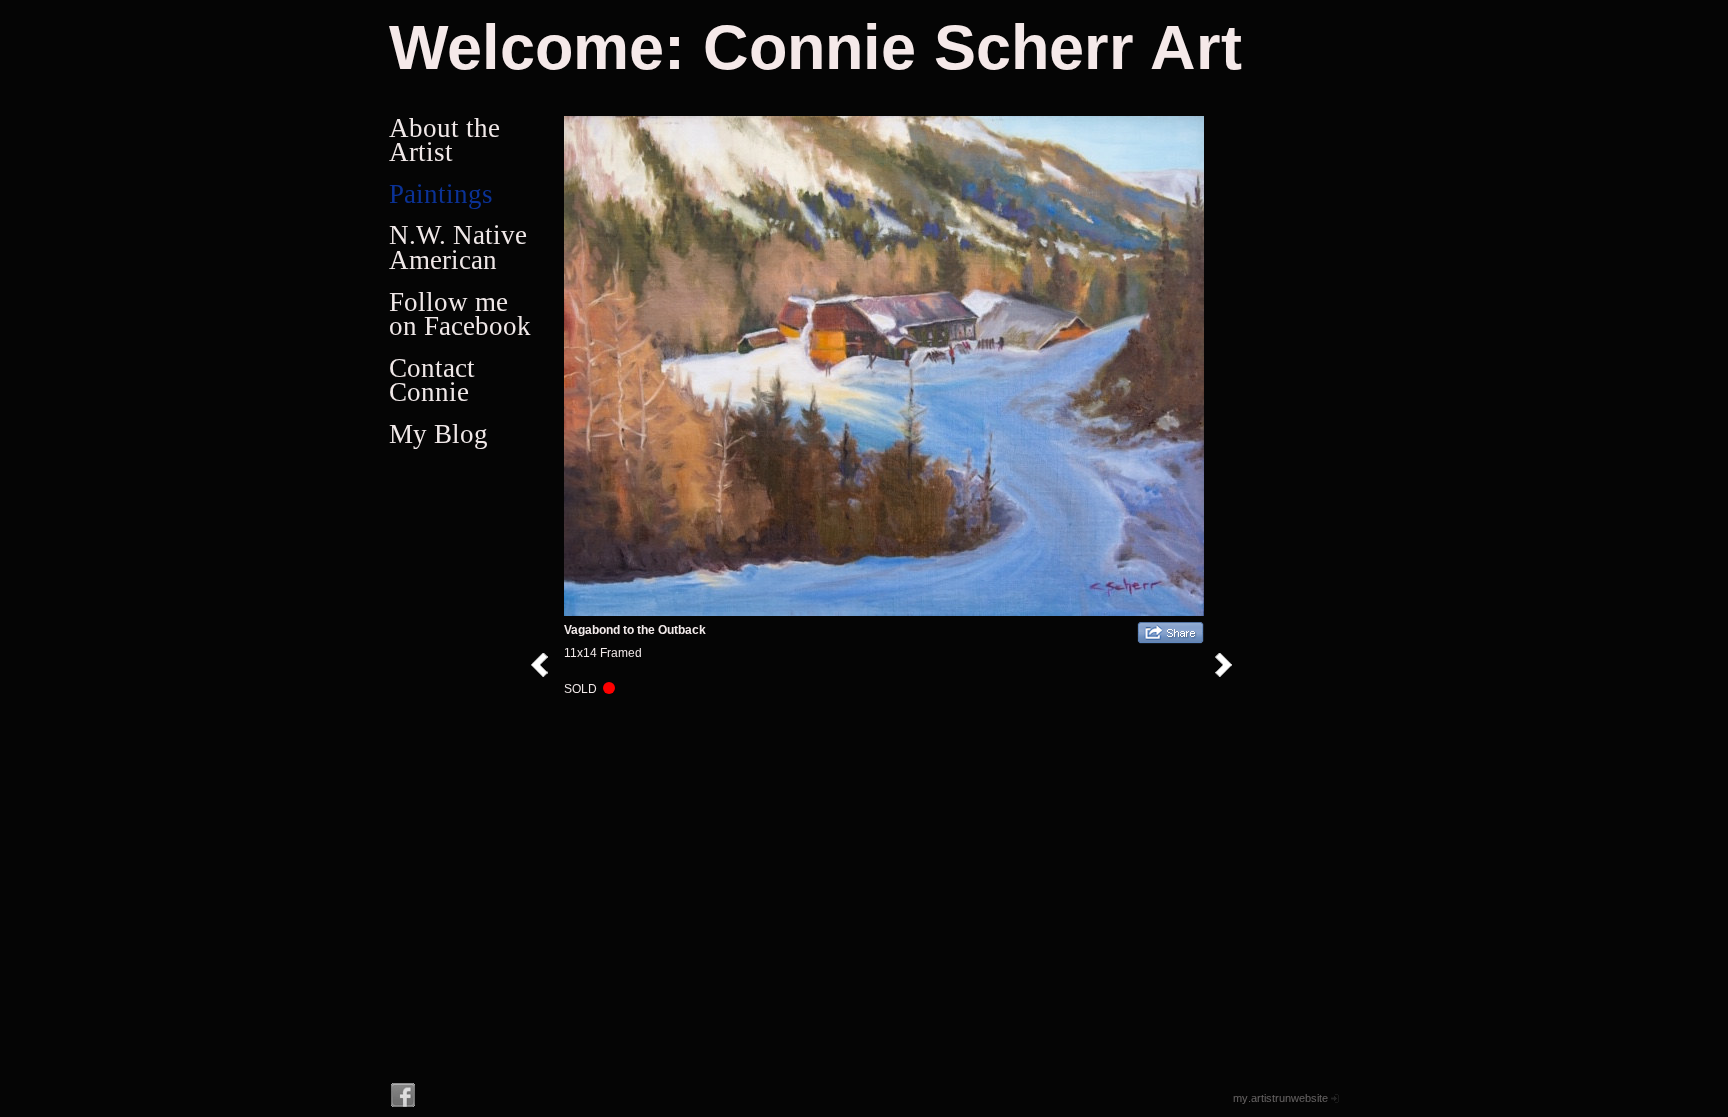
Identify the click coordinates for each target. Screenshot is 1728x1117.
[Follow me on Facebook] (403, 1095)
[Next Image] (1230, 664)
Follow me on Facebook (460, 314)
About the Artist (444, 140)
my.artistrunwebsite (1280, 1098)
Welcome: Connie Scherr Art (815, 47)
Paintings (441, 194)
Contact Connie (432, 380)
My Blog (438, 434)
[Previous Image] (546, 664)
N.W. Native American (458, 247)
